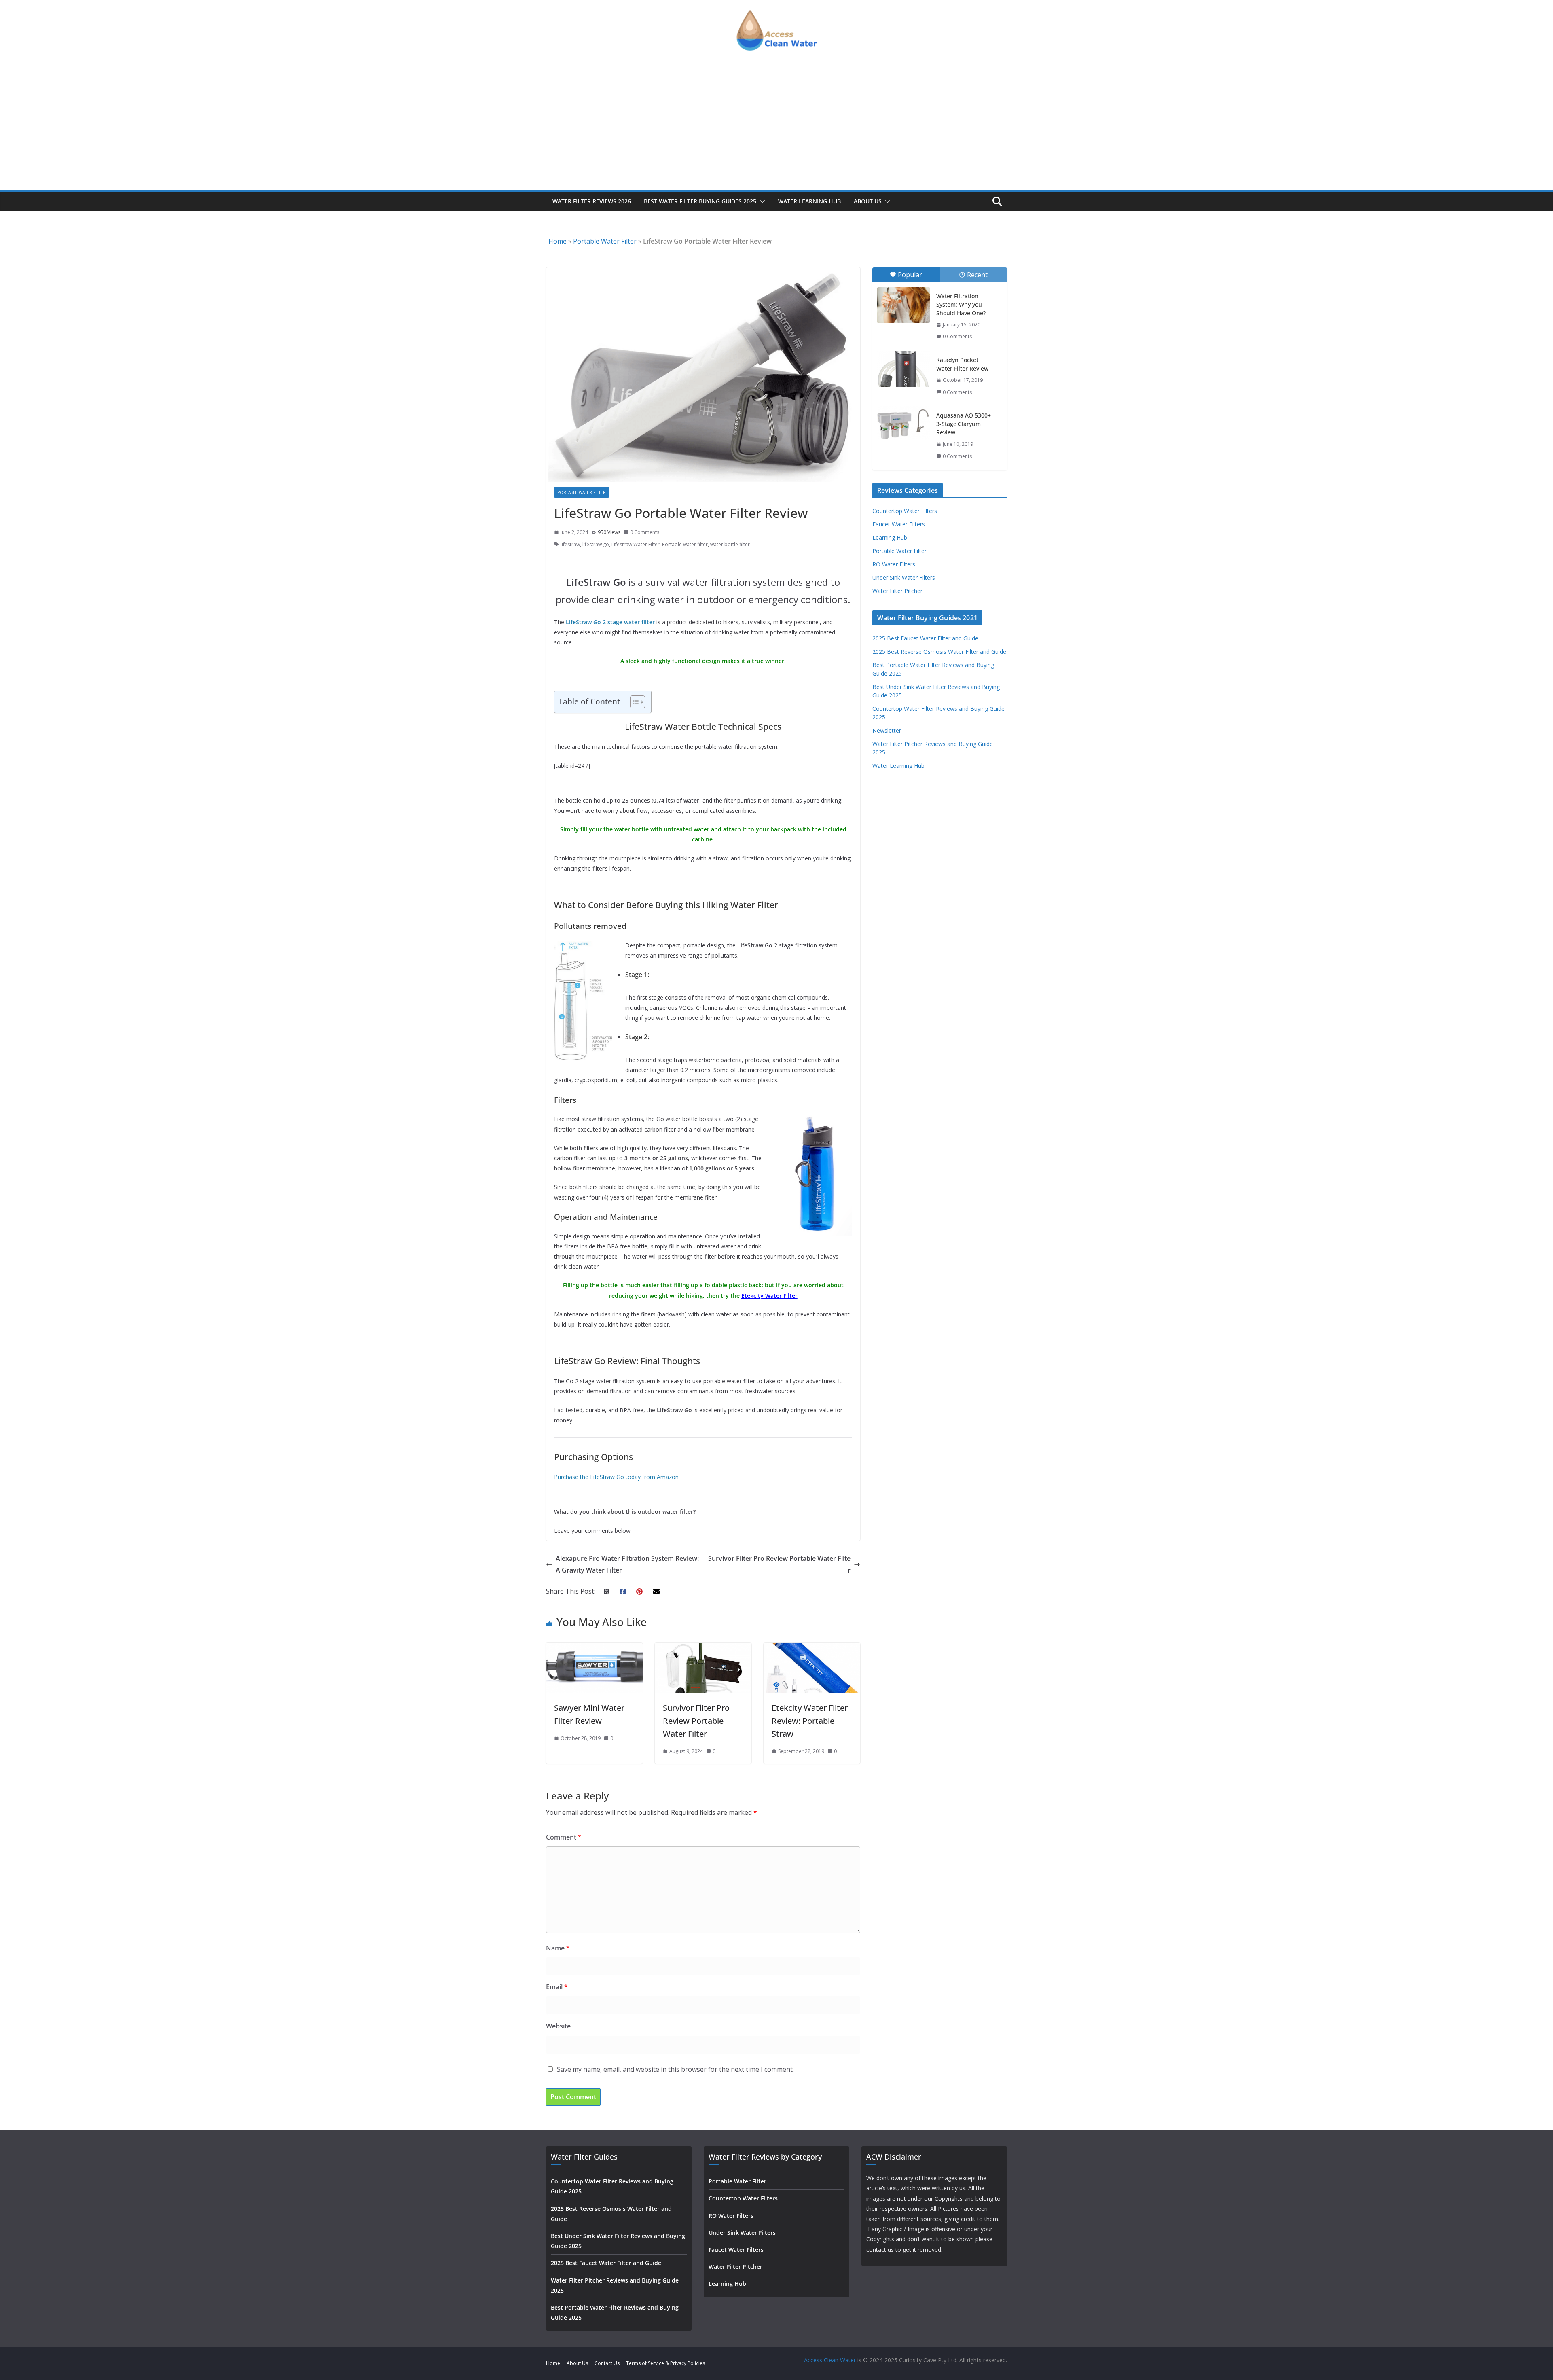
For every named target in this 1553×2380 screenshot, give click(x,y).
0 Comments (645, 532)
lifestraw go (596, 544)
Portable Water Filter (605, 241)
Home (558, 241)
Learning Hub (890, 537)
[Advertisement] (776, 129)
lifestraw (570, 544)
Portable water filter (685, 544)
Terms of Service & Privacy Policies (665, 2363)
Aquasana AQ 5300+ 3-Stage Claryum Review (964, 424)
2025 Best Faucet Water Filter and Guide (925, 638)
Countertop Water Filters (905, 511)
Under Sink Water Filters (904, 578)
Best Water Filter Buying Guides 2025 (700, 201)
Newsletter (887, 730)
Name (558, 1948)
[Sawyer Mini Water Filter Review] (594, 1649)
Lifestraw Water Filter (636, 544)
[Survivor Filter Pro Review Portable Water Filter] (703, 1649)
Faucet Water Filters (899, 524)
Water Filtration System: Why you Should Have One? (961, 304)
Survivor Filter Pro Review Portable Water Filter (779, 1564)
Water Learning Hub (809, 201)
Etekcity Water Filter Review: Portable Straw (810, 1721)
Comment (564, 1837)
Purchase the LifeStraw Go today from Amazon (616, 1477)
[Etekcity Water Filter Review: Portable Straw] (812, 1649)
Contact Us (607, 2363)
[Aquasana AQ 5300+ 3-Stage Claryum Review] (903, 423)
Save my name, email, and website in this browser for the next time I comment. (675, 2069)
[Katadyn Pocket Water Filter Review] (903, 369)
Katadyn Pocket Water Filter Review (962, 364)
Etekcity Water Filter (769, 1296)
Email (557, 1987)
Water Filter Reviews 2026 (592, 201)
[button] (761, 201)
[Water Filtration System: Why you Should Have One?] (903, 305)
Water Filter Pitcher (897, 591)
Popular (910, 275)
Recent (977, 275)
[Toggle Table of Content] (634, 702)
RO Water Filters (894, 564)
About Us (868, 201)
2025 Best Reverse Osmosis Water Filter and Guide (939, 652)
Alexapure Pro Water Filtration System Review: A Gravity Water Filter (627, 1564)
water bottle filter (730, 544)
